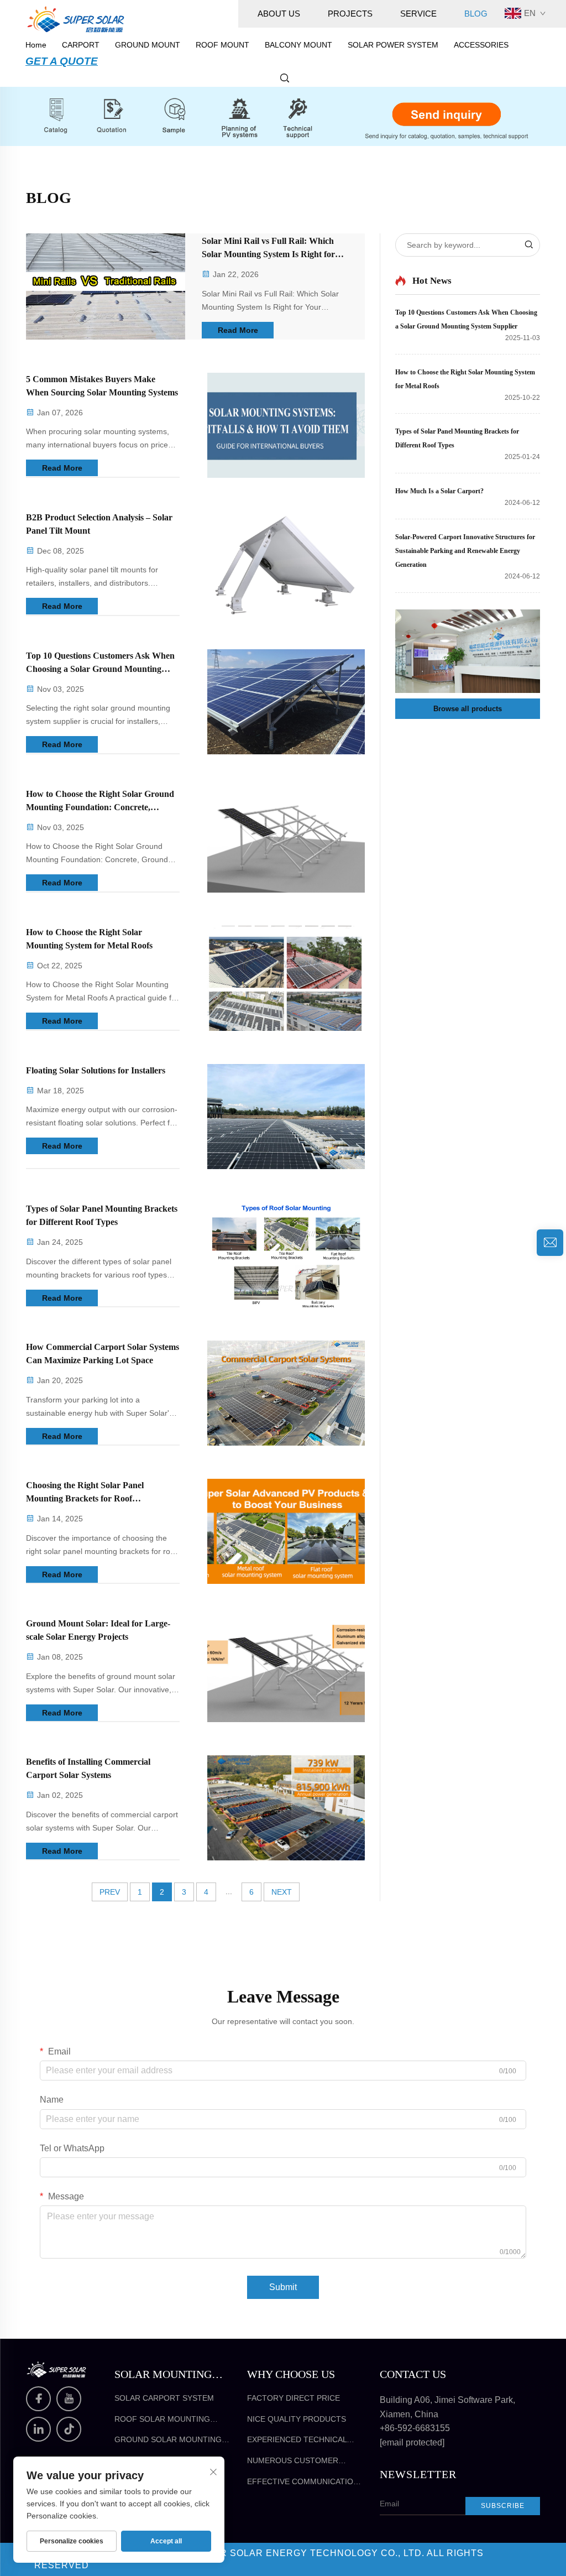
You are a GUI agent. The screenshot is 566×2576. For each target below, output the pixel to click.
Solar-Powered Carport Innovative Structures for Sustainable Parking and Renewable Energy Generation (465, 551)
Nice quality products (297, 2419)
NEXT (282, 1892)
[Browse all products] (468, 651)
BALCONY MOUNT (298, 45)
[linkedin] (38, 2429)
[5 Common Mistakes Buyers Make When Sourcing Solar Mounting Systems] (286, 425)
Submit (283, 2287)
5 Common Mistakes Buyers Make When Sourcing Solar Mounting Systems (102, 386)
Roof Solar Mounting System (162, 2420)
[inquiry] (550, 1243)
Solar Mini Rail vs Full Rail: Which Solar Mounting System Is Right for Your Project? (268, 249)
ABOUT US (279, 14)
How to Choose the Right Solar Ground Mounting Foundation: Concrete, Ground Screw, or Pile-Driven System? (100, 802)
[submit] (528, 245)
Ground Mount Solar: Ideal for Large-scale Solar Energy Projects (98, 1630)
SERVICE (418, 14)
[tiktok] (69, 2429)
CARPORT (81, 45)
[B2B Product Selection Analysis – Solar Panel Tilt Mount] (286, 564)
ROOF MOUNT (222, 45)
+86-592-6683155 (415, 2428)
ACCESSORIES (481, 45)
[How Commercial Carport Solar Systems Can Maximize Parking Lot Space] (286, 1393)
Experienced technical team (297, 2440)
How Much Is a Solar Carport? (439, 491)
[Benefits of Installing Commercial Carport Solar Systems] (286, 1808)
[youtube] (69, 2399)
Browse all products (468, 709)
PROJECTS (350, 14)
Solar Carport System (164, 2398)
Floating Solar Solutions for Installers (96, 1070)
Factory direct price (294, 2398)
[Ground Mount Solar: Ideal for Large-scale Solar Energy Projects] (286, 1670)
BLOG (476, 14)
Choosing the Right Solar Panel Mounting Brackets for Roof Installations (85, 1493)
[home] (76, 19)
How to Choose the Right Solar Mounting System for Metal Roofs (89, 939)
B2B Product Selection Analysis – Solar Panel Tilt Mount (99, 524)
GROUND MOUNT (148, 45)
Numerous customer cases (293, 2461)
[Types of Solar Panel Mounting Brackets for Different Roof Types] (286, 1255)
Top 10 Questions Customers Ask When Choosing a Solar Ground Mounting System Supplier (100, 663)
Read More (238, 330)
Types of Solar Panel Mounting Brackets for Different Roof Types (102, 1215)
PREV (110, 1892)
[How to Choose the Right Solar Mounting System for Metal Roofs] (286, 978)
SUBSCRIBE (503, 2506)
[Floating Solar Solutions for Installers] (286, 1117)
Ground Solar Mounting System (168, 2440)
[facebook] (38, 2399)
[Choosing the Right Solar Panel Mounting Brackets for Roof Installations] (286, 1531)
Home (36, 45)
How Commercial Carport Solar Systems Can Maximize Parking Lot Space (103, 1354)
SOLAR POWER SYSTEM (393, 45)
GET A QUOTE (62, 61)
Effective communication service (303, 2482)
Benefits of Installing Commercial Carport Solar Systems (88, 1768)
